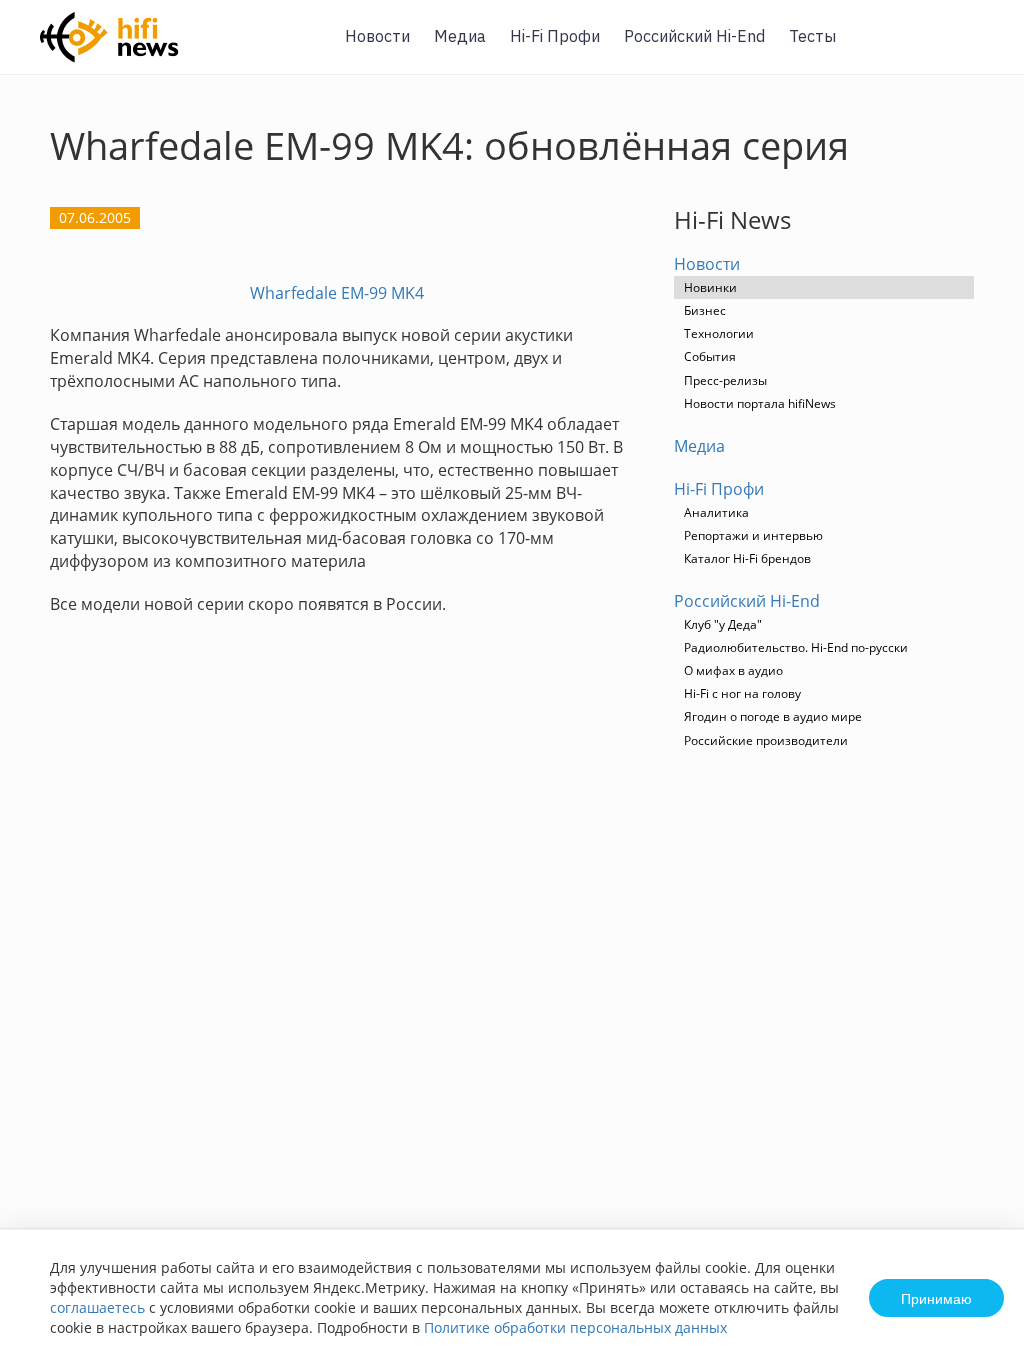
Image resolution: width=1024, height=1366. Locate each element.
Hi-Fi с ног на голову (742, 693)
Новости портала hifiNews (760, 403)
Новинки (710, 287)
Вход (978, 48)
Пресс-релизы (725, 380)
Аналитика (716, 512)
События (710, 356)
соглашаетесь (97, 1307)
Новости (377, 36)
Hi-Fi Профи (555, 36)
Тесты (812, 36)
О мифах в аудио (733, 670)
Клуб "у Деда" (723, 624)
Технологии (719, 333)
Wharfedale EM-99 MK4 (337, 293)
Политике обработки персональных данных (575, 1327)
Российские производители (766, 740)
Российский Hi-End (694, 36)
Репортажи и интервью (753, 535)
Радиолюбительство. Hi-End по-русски (796, 647)
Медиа (460, 36)
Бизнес (705, 310)
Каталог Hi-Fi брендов (747, 558)
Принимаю (936, 1298)
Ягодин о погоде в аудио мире (773, 716)
